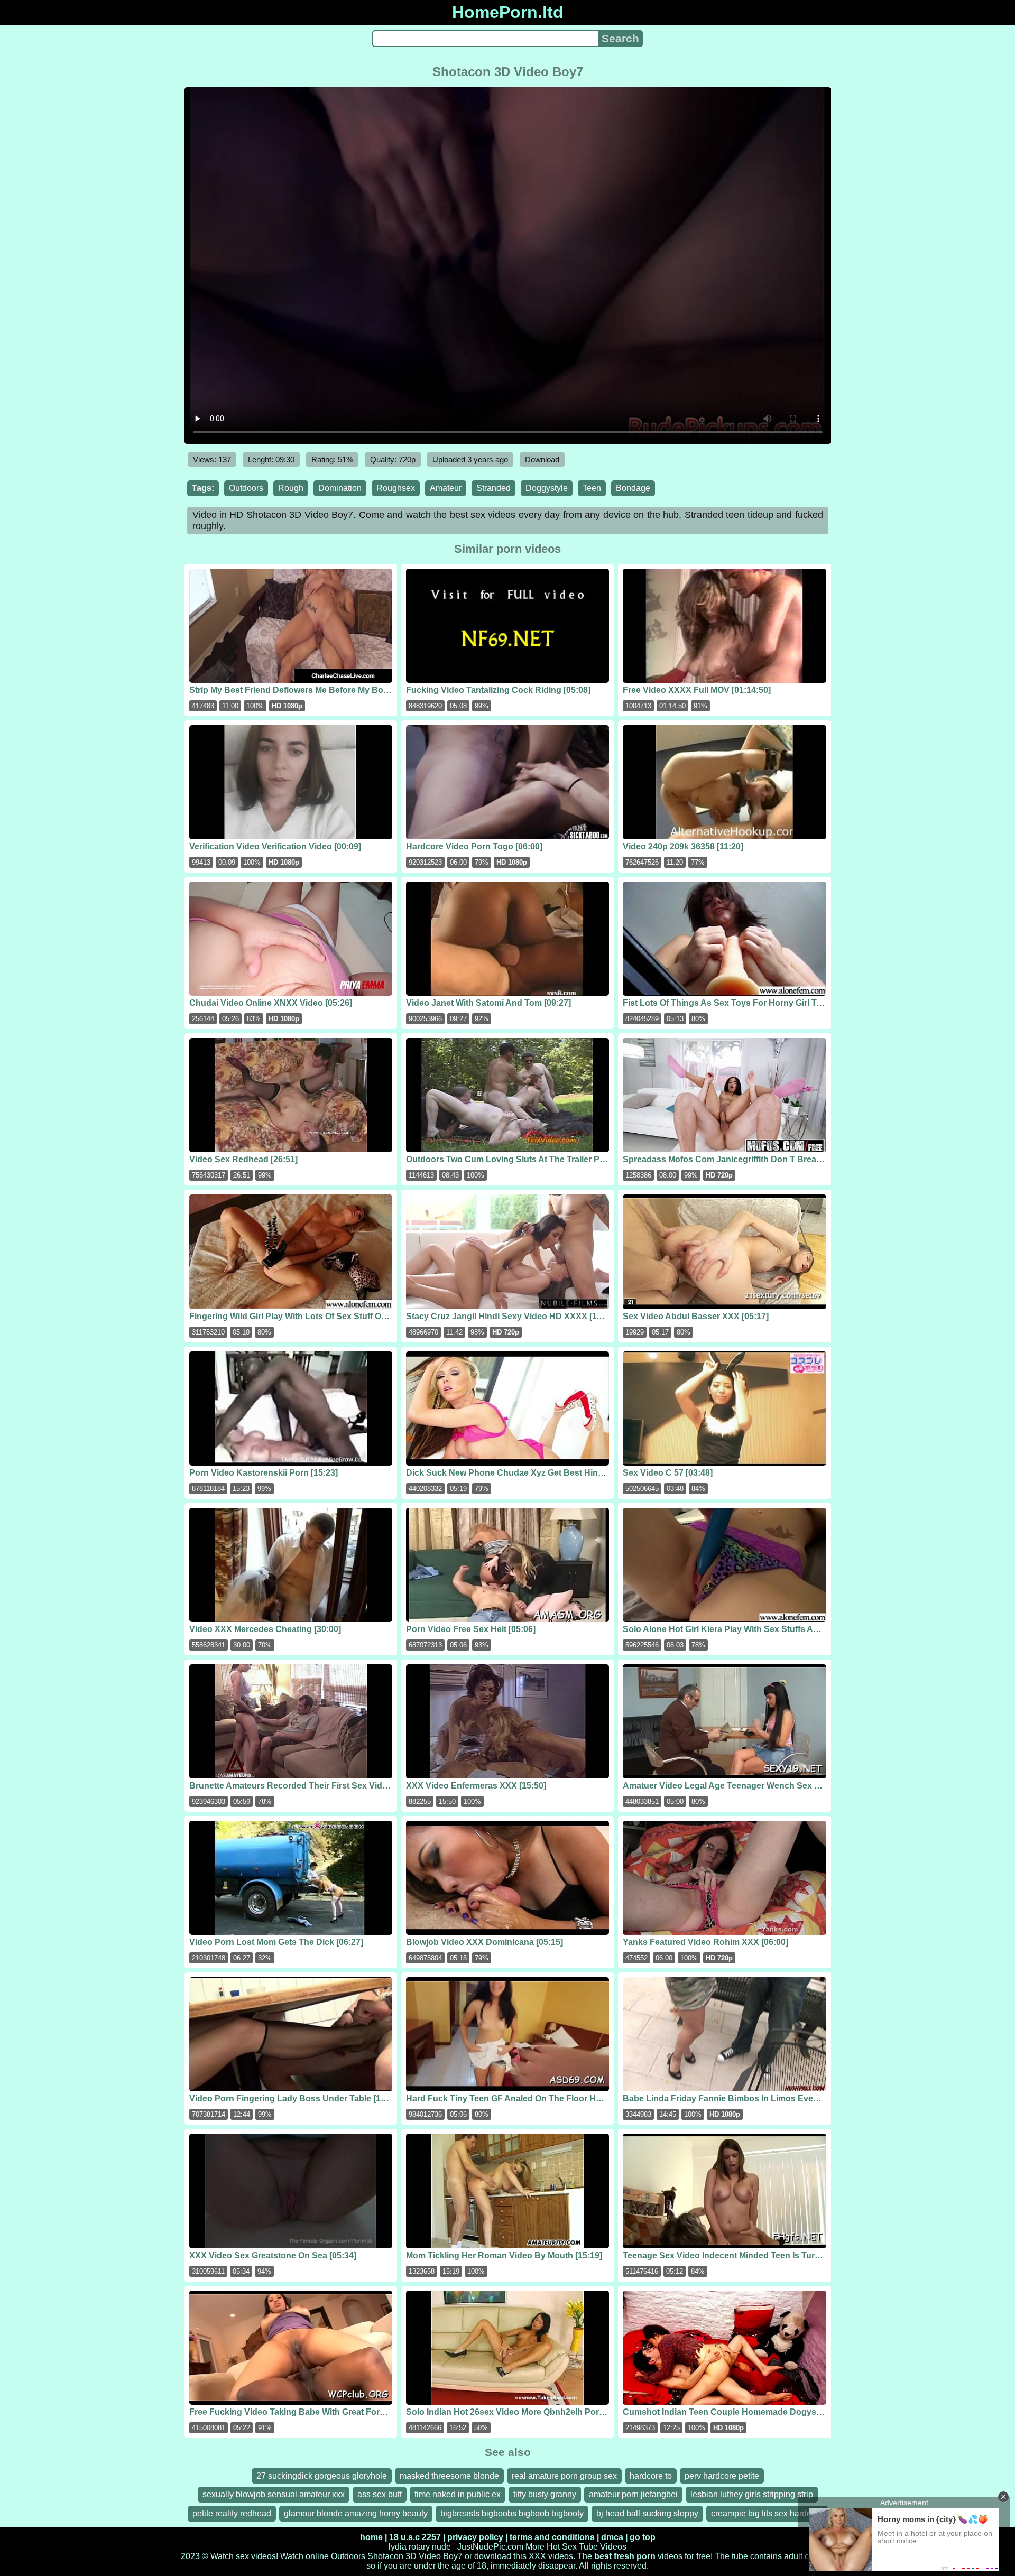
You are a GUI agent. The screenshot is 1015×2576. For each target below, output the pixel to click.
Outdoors (246, 488)
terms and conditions (552, 2537)
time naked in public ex (458, 2494)
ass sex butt (380, 2494)
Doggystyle (547, 488)
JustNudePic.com (490, 2547)
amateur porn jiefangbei (633, 2494)
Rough (291, 488)
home (371, 2537)
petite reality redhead (232, 2513)
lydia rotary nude (420, 2547)
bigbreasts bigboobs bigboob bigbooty (512, 2513)
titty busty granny (545, 2494)
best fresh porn (625, 2556)
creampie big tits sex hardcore (767, 2513)
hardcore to (651, 2476)
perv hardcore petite (722, 2476)
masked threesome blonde (449, 2476)
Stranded (493, 488)
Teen (592, 488)
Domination (340, 488)
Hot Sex (562, 2547)
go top (643, 2537)
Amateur (446, 488)
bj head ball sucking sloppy (647, 2513)
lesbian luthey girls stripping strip (752, 2494)
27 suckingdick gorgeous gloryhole (322, 2476)
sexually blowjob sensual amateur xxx (274, 2494)
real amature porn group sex (564, 2476)
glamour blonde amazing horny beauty (356, 2513)
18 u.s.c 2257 (415, 2537)
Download (542, 460)
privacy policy (475, 2537)
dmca (612, 2537)
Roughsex (396, 488)
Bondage (633, 488)
